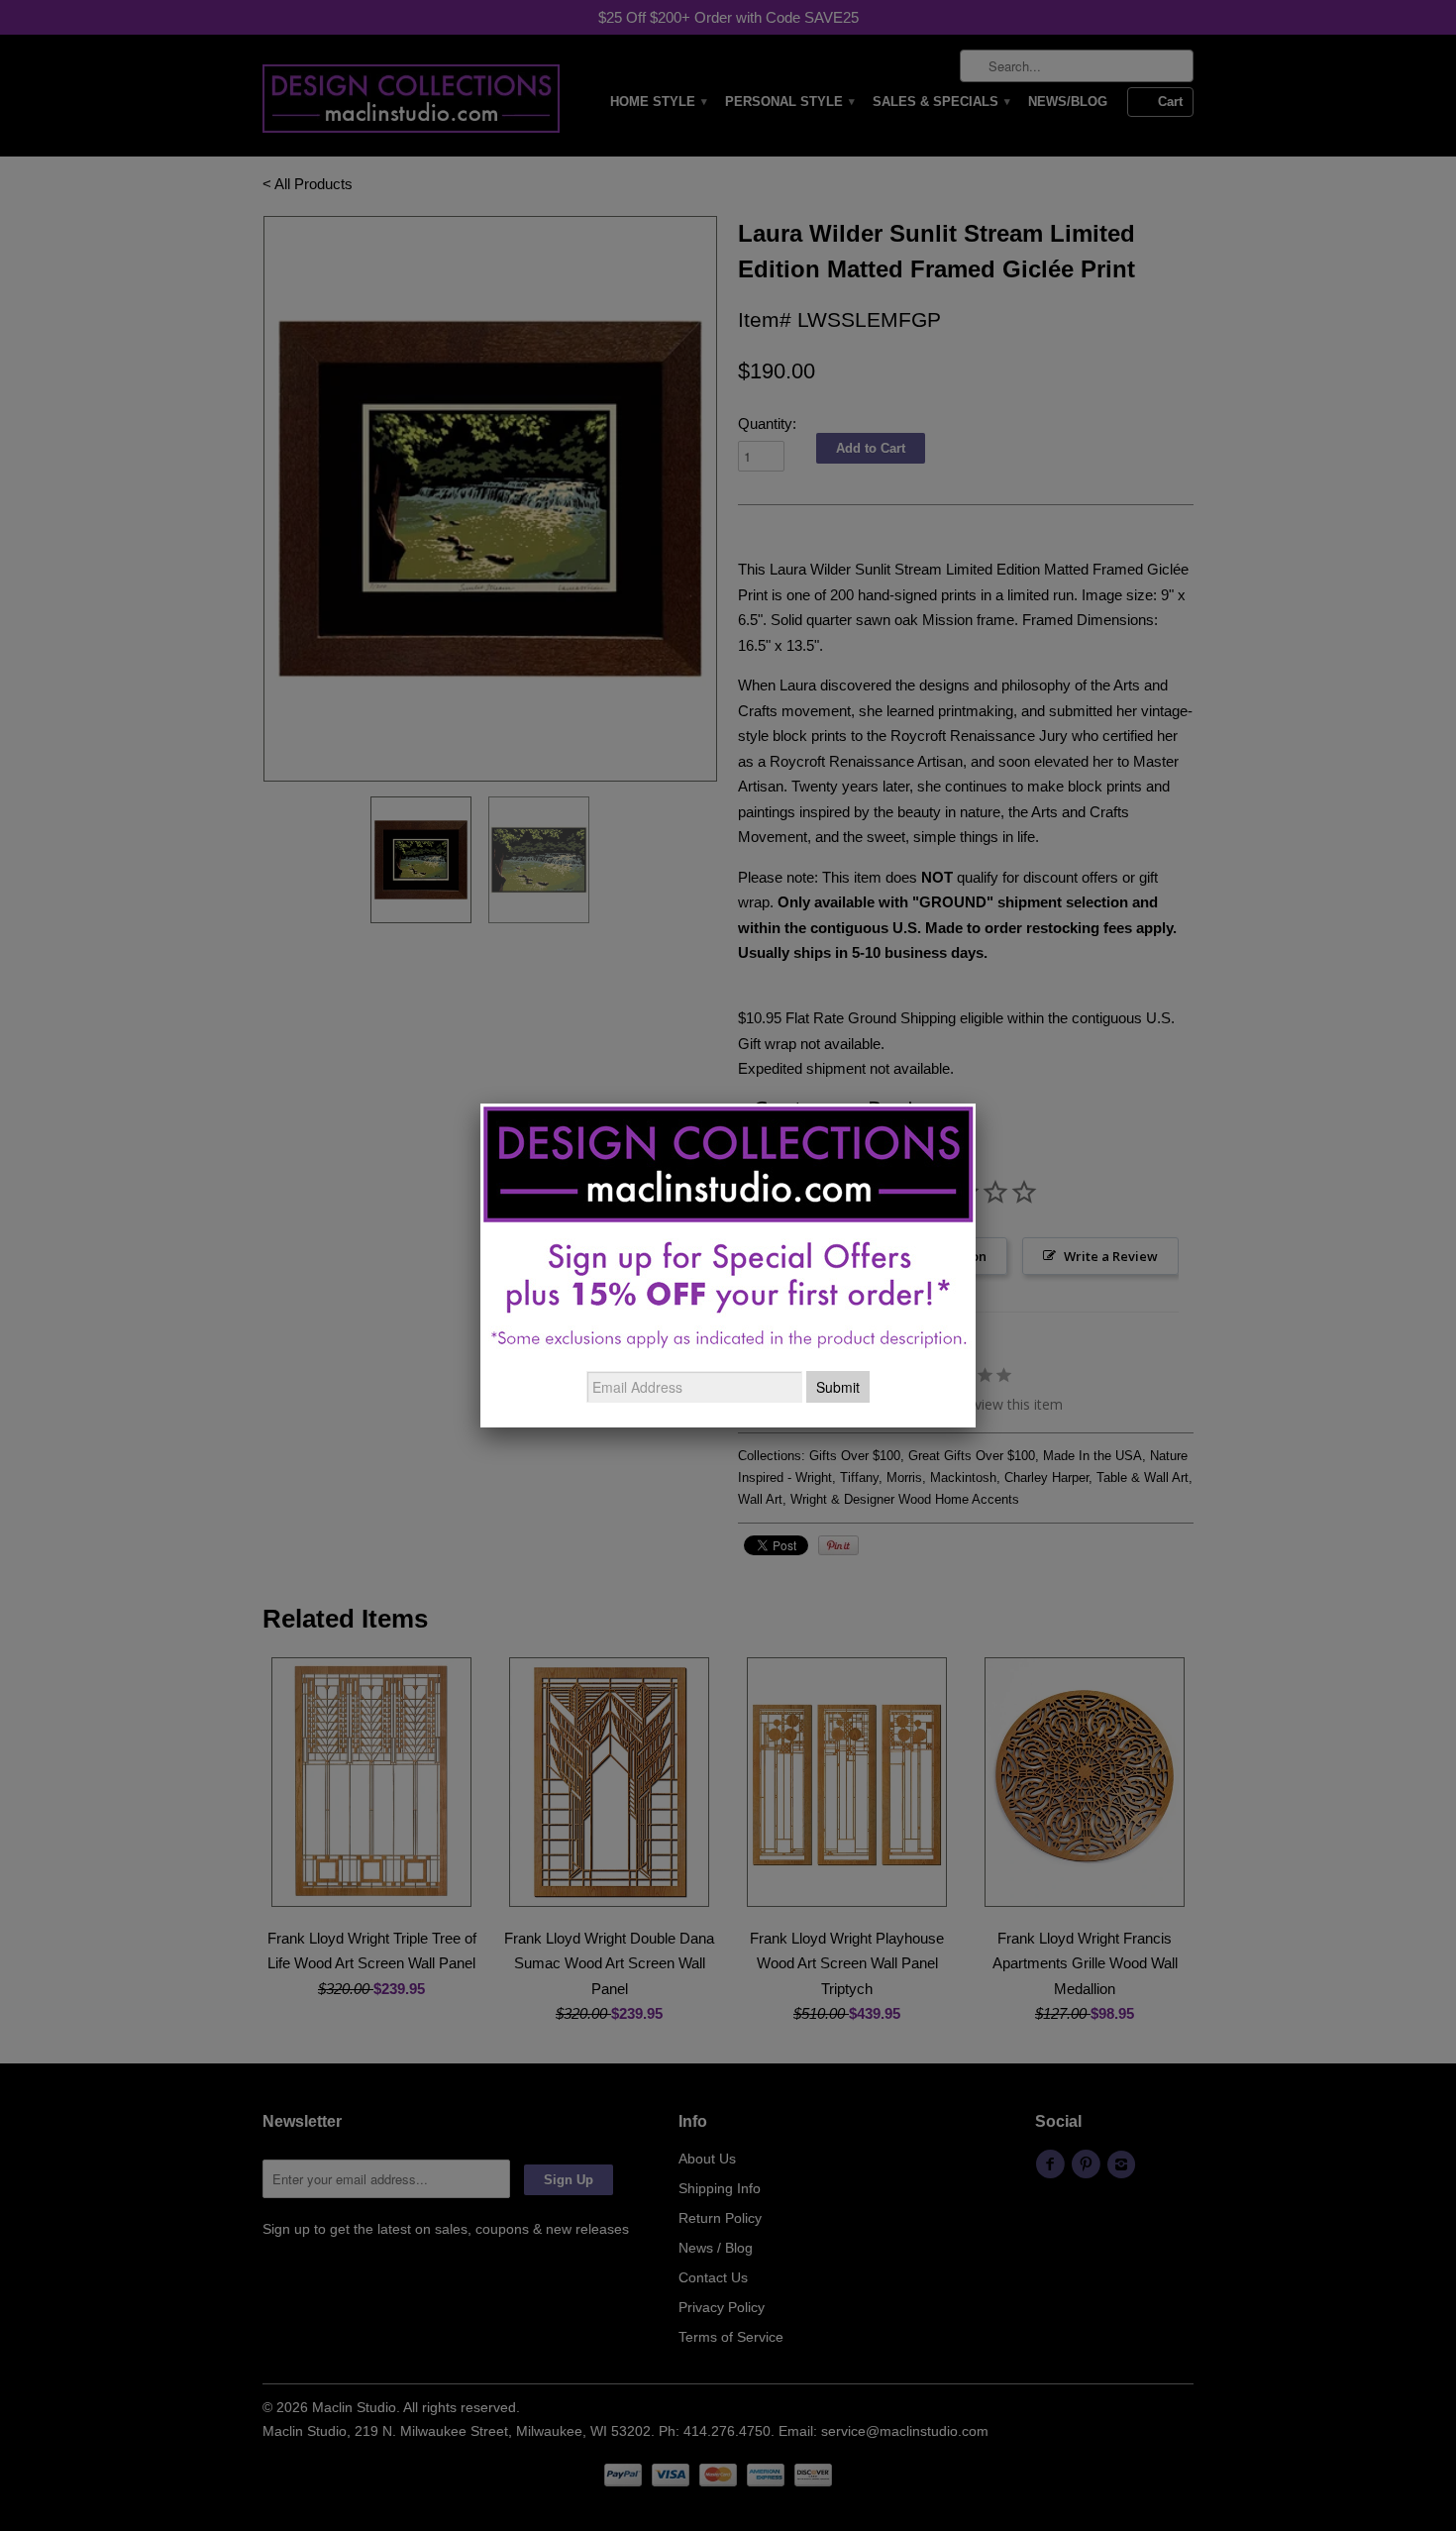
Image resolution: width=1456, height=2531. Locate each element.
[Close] (976, 1104)
